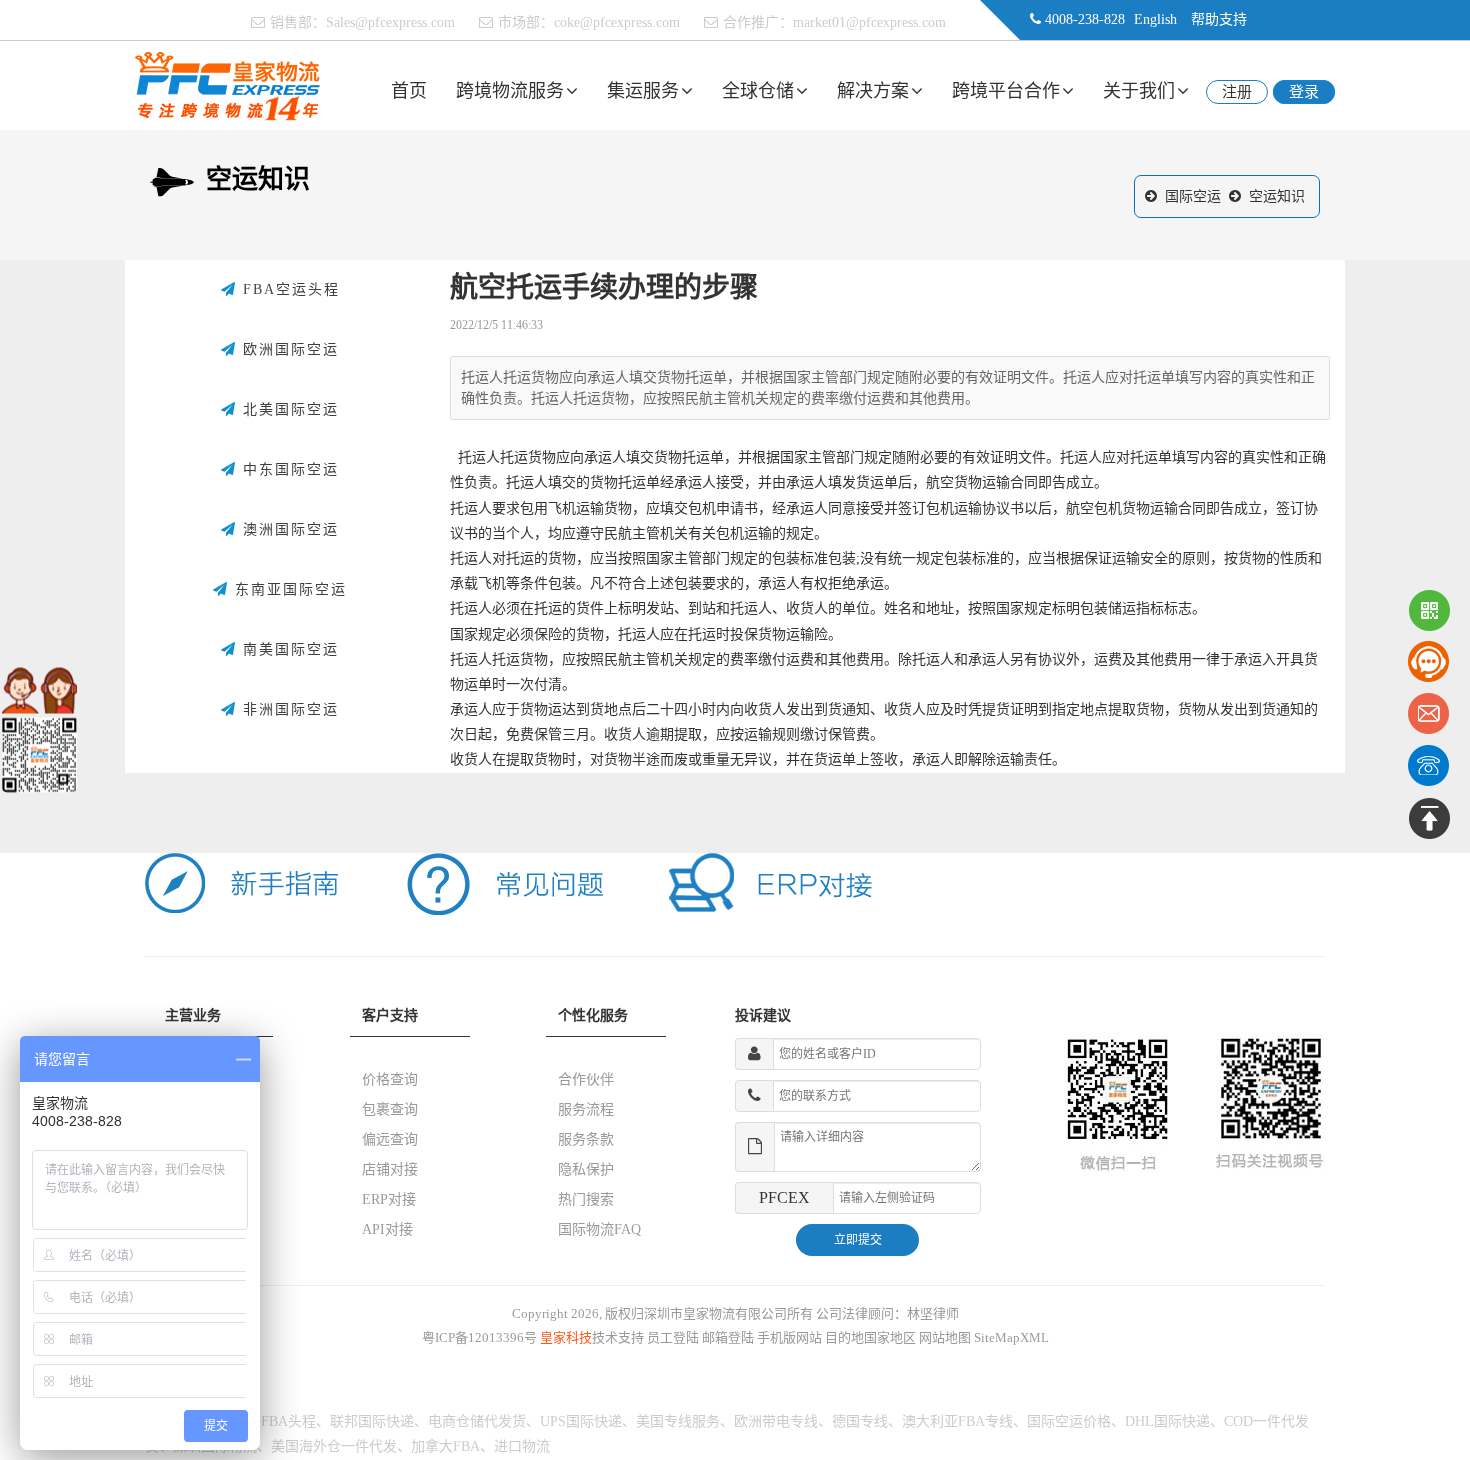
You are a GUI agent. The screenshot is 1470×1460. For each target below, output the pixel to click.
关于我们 (1139, 91)
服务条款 (586, 1139)
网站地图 (945, 1337)
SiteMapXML (1011, 1337)
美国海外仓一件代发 (334, 1446)
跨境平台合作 (1006, 91)
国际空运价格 (1069, 1421)
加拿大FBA (445, 1446)
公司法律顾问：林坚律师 (887, 1313)
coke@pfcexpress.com (617, 22)
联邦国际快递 (372, 1421)
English (1155, 19)
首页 (409, 91)
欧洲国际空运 (288, 349)
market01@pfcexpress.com (869, 22)
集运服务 (643, 91)
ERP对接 (389, 1199)
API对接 (387, 1229)
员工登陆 (673, 1337)
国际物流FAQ (599, 1229)
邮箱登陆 (728, 1337)
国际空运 (1193, 196)
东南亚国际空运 (288, 589)
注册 (1237, 92)
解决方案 (873, 91)
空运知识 (1277, 196)
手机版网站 (789, 1337)
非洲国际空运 (288, 709)
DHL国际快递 (1167, 1421)
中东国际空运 (288, 469)
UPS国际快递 (581, 1421)
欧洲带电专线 (776, 1421)
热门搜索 (586, 1199)
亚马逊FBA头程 (267, 1421)
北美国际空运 (288, 409)
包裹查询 (390, 1109)
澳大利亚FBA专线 (957, 1421)
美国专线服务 (678, 1421)
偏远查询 (390, 1139)
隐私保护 (586, 1169)
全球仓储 (758, 91)
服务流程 (586, 1109)
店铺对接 (390, 1169)
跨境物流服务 (510, 91)
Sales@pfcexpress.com (390, 22)
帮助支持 (1219, 19)
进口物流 (522, 1446)
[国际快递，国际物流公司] (227, 84)
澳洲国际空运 (288, 529)
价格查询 (390, 1079)
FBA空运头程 (288, 289)
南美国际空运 (288, 649)
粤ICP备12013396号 (479, 1337)
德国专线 (860, 1421)
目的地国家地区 (870, 1337)
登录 (1304, 92)
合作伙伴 (586, 1079)
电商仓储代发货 (477, 1421)
